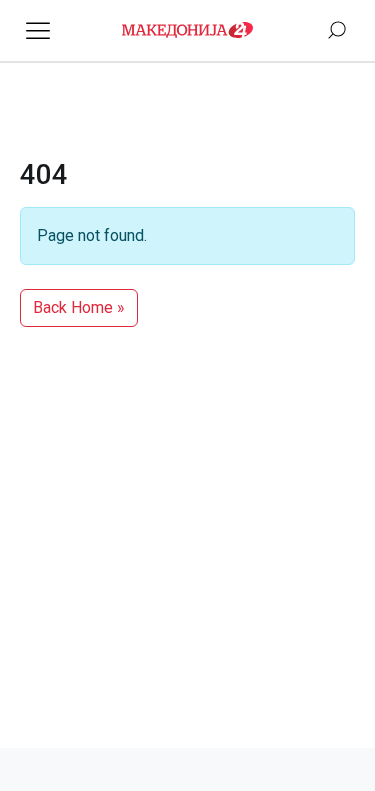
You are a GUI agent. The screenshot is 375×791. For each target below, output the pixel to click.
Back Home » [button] (79, 307)
